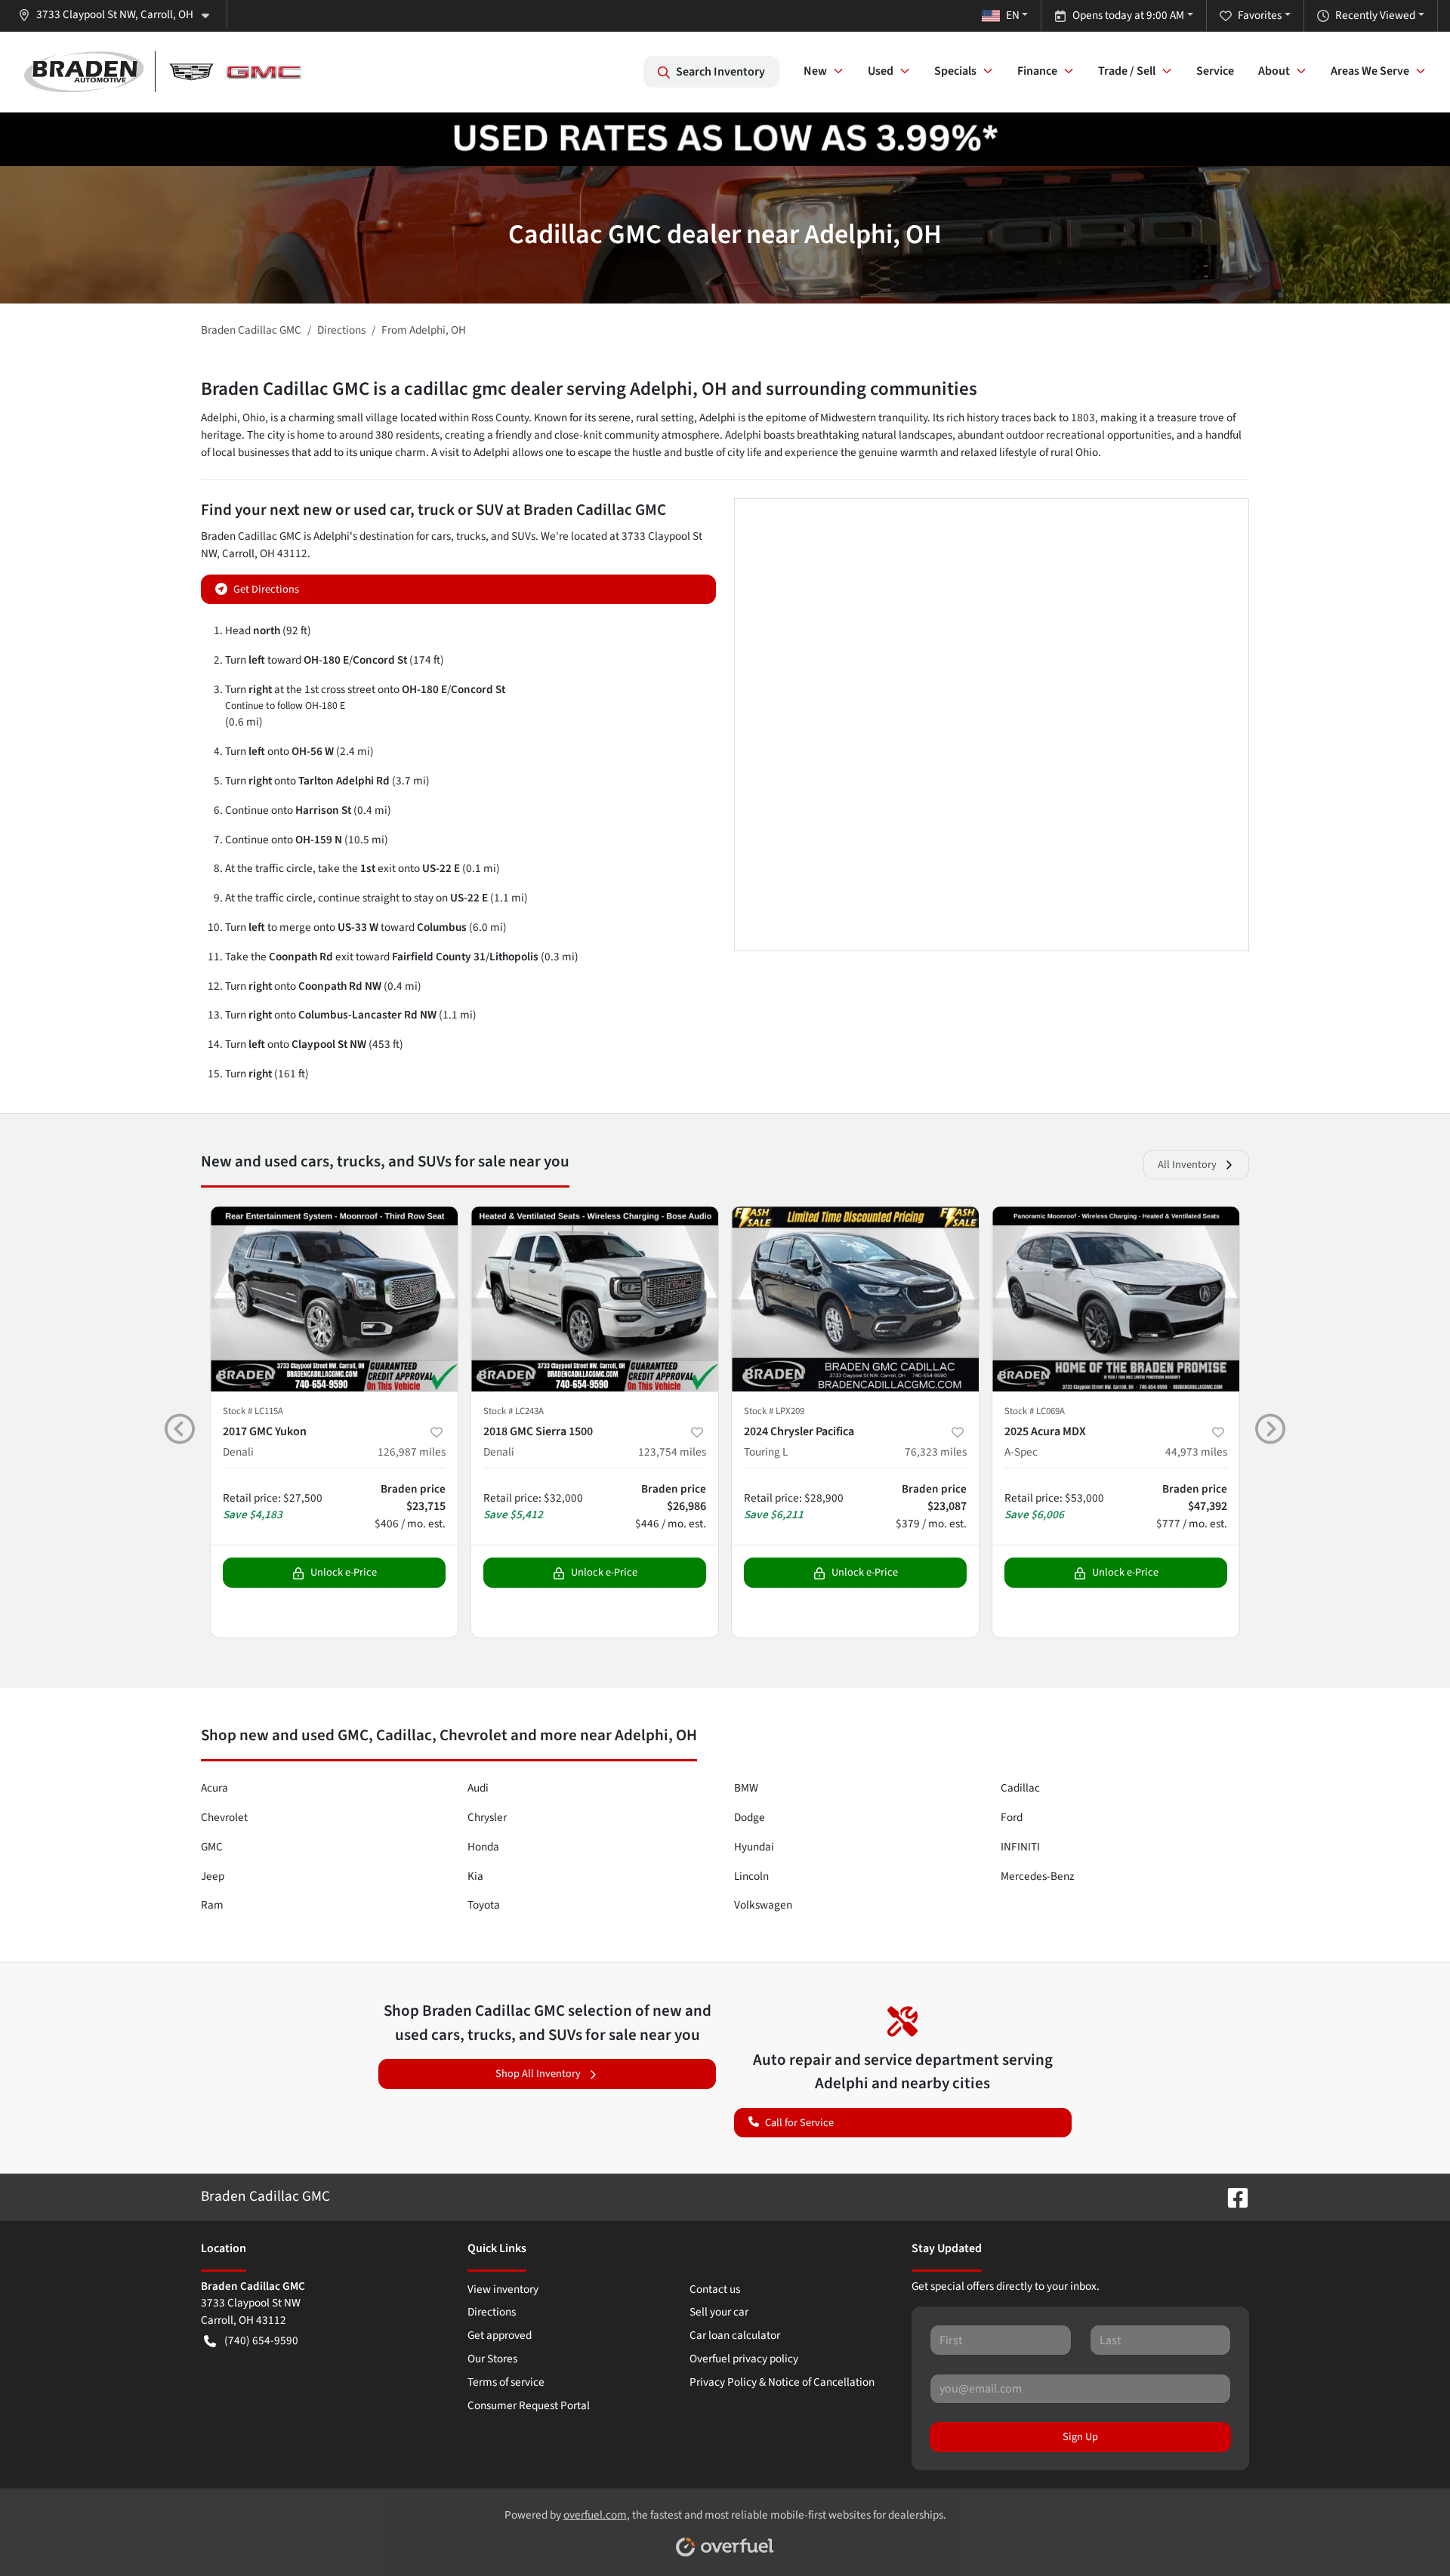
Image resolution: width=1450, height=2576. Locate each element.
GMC (212, 1847)
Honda (483, 1847)
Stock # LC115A (253, 1411)
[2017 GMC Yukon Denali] (334, 1299)
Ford (1012, 1817)
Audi (478, 1788)
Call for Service (799, 2123)
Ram (212, 1905)
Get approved (500, 2335)
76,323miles (936, 1452)
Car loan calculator (735, 2335)
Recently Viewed (1375, 15)
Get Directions (266, 589)
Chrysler (487, 1817)
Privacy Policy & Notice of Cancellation (782, 2382)
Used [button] (881, 71)
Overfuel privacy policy (744, 2359)
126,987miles (412, 1452)
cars (441, 536)
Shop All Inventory (538, 2074)
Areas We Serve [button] (1370, 71)
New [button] (815, 71)
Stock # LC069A (1035, 1411)
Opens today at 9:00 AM (1128, 15)
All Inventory (1187, 1165)
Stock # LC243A (514, 1411)
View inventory (503, 2289)
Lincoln (751, 1876)
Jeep (213, 1876)
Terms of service (506, 2382)
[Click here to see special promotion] (725, 138)
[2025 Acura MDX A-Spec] (1116, 1299)
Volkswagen (763, 1905)
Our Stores (492, 2359)
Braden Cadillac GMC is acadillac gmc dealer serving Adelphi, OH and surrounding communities (589, 389)
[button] (120, 15)
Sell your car (719, 2312)
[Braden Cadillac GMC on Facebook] (1232, 2196)
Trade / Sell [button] (1127, 71)
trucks (471, 536)
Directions (492, 2312)
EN (1013, 15)
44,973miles (1196, 1452)
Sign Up (1080, 2437)
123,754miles (672, 1452)
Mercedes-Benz (1037, 1876)
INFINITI (1020, 1847)
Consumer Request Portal (529, 2405)
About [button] (1274, 71)
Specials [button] (955, 71)
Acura (214, 1788)
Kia (475, 1876)
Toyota (484, 1905)
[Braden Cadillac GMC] (162, 72)
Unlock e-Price (344, 1572)
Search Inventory (720, 72)
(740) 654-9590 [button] (261, 2340)
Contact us (715, 2289)
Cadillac (1020, 1788)
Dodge (750, 1817)
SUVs (523, 536)
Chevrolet (224, 1817)
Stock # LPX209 (774, 1411)
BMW (746, 1788)
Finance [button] (1037, 71)
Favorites (1260, 15)
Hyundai (754, 1847)
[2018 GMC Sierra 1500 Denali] (595, 1299)
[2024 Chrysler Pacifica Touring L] (855, 1299)
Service (1215, 71)
